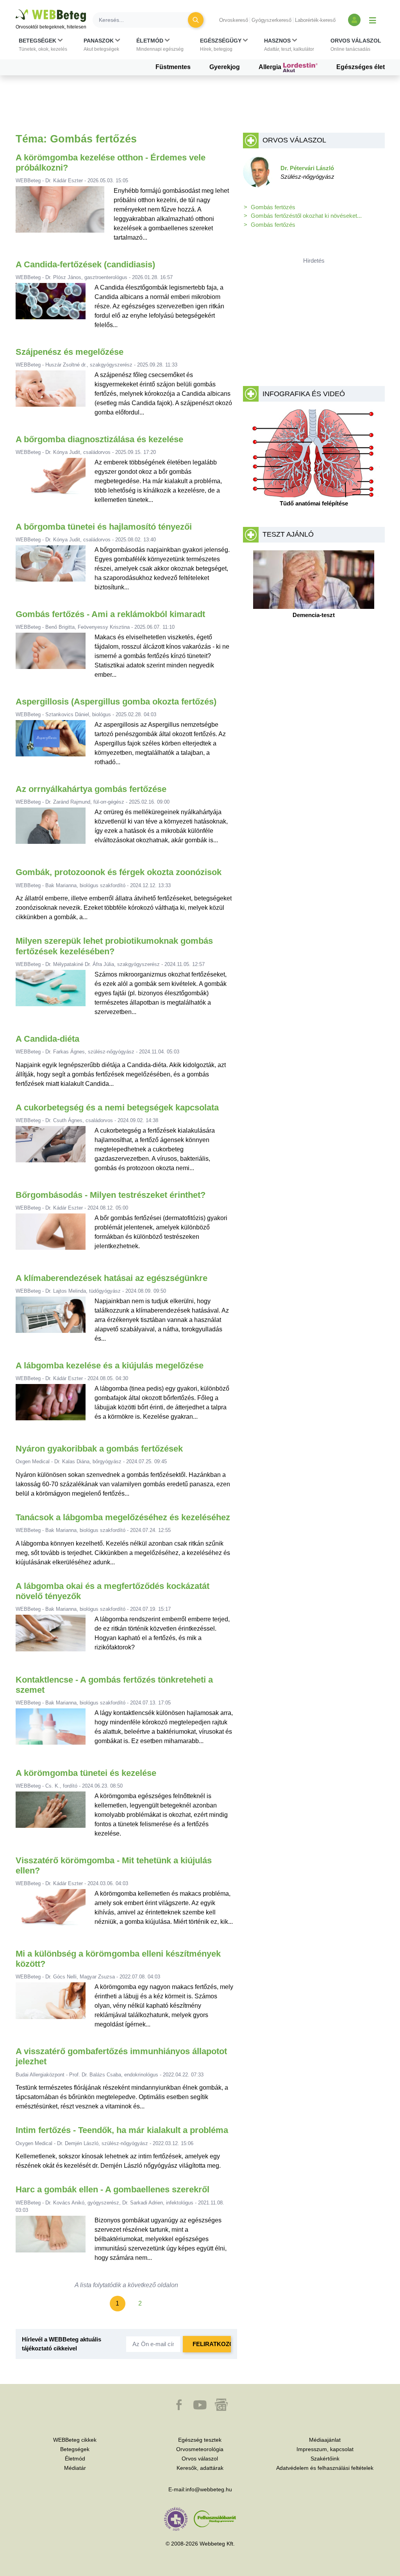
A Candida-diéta (47, 1039)
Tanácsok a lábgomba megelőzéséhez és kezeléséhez (123, 1517)
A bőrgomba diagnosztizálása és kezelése (99, 439)
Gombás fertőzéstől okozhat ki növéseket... (306, 216)
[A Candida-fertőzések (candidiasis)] (51, 306)
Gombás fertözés (273, 207)
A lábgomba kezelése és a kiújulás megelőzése (110, 1365)
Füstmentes (173, 67)
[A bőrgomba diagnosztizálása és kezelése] (51, 481)
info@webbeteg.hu (209, 2489)
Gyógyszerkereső (271, 20)
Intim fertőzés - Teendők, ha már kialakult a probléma (122, 2130)
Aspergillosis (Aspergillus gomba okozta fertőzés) (116, 702)
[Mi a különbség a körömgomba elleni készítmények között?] (51, 2006)
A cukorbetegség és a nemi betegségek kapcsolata (117, 1107)
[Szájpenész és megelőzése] (51, 394)
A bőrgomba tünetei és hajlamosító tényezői (104, 527)
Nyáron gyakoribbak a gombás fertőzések (99, 1449)
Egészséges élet (361, 67)
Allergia (271, 67)
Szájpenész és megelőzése (70, 352)
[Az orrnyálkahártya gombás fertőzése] (51, 829)
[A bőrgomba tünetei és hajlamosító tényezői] (51, 569)
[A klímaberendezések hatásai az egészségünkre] (51, 1320)
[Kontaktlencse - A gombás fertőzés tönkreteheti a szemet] (51, 1730)
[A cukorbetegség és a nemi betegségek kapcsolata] (51, 1149)
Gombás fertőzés (273, 225)
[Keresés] (196, 20)
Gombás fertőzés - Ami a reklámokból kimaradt (110, 614)
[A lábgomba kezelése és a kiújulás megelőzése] (51, 1405)
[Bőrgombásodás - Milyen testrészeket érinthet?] (51, 1235)
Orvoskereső (234, 20)
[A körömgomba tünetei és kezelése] (51, 1815)
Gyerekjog (225, 67)
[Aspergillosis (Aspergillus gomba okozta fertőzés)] (51, 744)
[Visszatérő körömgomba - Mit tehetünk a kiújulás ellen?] (51, 1910)
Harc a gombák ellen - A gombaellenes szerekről (112, 2189)
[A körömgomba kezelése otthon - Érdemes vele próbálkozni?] (60, 217)
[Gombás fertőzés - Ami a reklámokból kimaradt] (51, 656)
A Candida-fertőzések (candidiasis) (85, 264)
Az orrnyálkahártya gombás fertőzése (91, 789)
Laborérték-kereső (315, 20)
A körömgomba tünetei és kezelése (86, 1773)
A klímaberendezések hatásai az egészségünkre (112, 1278)
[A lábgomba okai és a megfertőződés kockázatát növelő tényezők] (51, 1636)
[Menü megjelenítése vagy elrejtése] (373, 20)
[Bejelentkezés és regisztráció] (354, 20)
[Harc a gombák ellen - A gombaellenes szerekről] (51, 2239)
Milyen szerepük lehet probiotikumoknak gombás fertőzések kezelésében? (114, 946)
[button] (43, 45)
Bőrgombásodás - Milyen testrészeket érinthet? (111, 1195)
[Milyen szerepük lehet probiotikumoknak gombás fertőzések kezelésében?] (51, 993)
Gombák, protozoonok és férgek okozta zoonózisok (119, 872)
